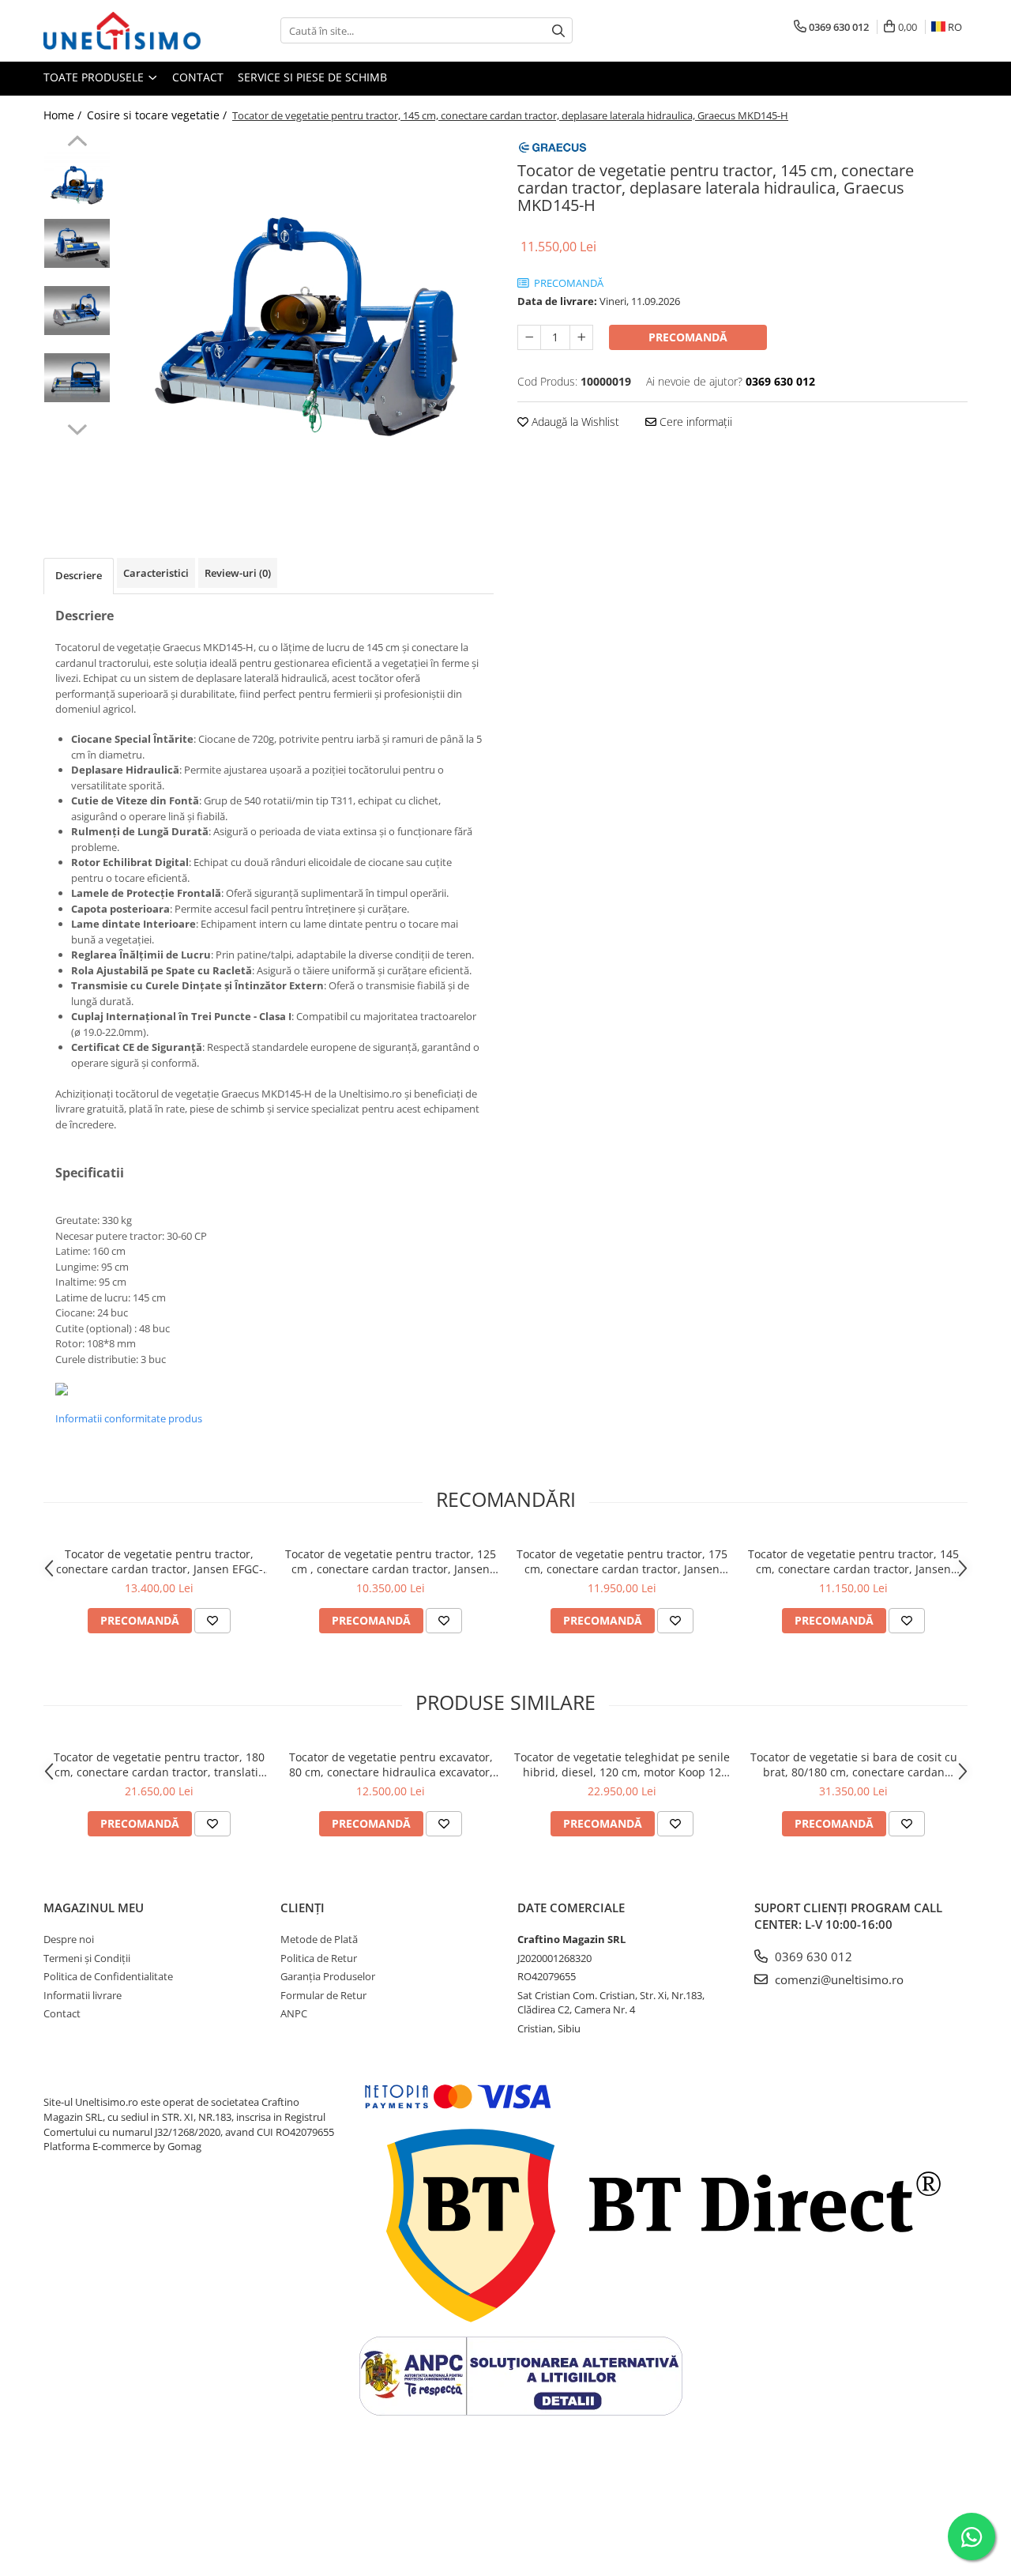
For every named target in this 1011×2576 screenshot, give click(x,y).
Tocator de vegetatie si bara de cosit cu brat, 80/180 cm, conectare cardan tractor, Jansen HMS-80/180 (854, 1764)
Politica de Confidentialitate (108, 1976)
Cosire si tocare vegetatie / (158, 115)
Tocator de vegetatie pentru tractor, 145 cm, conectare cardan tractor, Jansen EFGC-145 (853, 1561)
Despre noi (69, 1939)
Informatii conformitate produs (129, 1418)
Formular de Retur (323, 1995)
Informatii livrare (83, 1995)
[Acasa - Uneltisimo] (122, 31)
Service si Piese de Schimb (312, 77)
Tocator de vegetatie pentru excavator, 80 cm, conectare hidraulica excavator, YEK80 (391, 1764)
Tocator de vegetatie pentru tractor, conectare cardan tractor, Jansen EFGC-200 (160, 1561)
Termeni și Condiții (87, 1958)
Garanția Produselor (328, 1976)
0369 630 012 (812, 1956)
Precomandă (688, 337)
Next (77, 427)
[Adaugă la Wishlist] (212, 1621)
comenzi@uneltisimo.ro (838, 1979)
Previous (77, 143)
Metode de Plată (319, 1939)
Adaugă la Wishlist (574, 422)
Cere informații (694, 422)
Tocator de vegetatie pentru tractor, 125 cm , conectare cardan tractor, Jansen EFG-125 (391, 1561)
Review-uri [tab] (238, 573)
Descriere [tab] (79, 575)
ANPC (294, 2013)
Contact (198, 77)
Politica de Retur (319, 1958)
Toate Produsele (95, 77)
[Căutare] (558, 30)
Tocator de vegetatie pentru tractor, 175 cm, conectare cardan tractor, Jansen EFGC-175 (622, 1561)
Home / (64, 115)
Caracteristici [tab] (156, 573)
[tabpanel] (306, 323)
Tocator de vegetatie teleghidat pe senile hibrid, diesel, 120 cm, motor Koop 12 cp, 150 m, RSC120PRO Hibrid (622, 1764)
